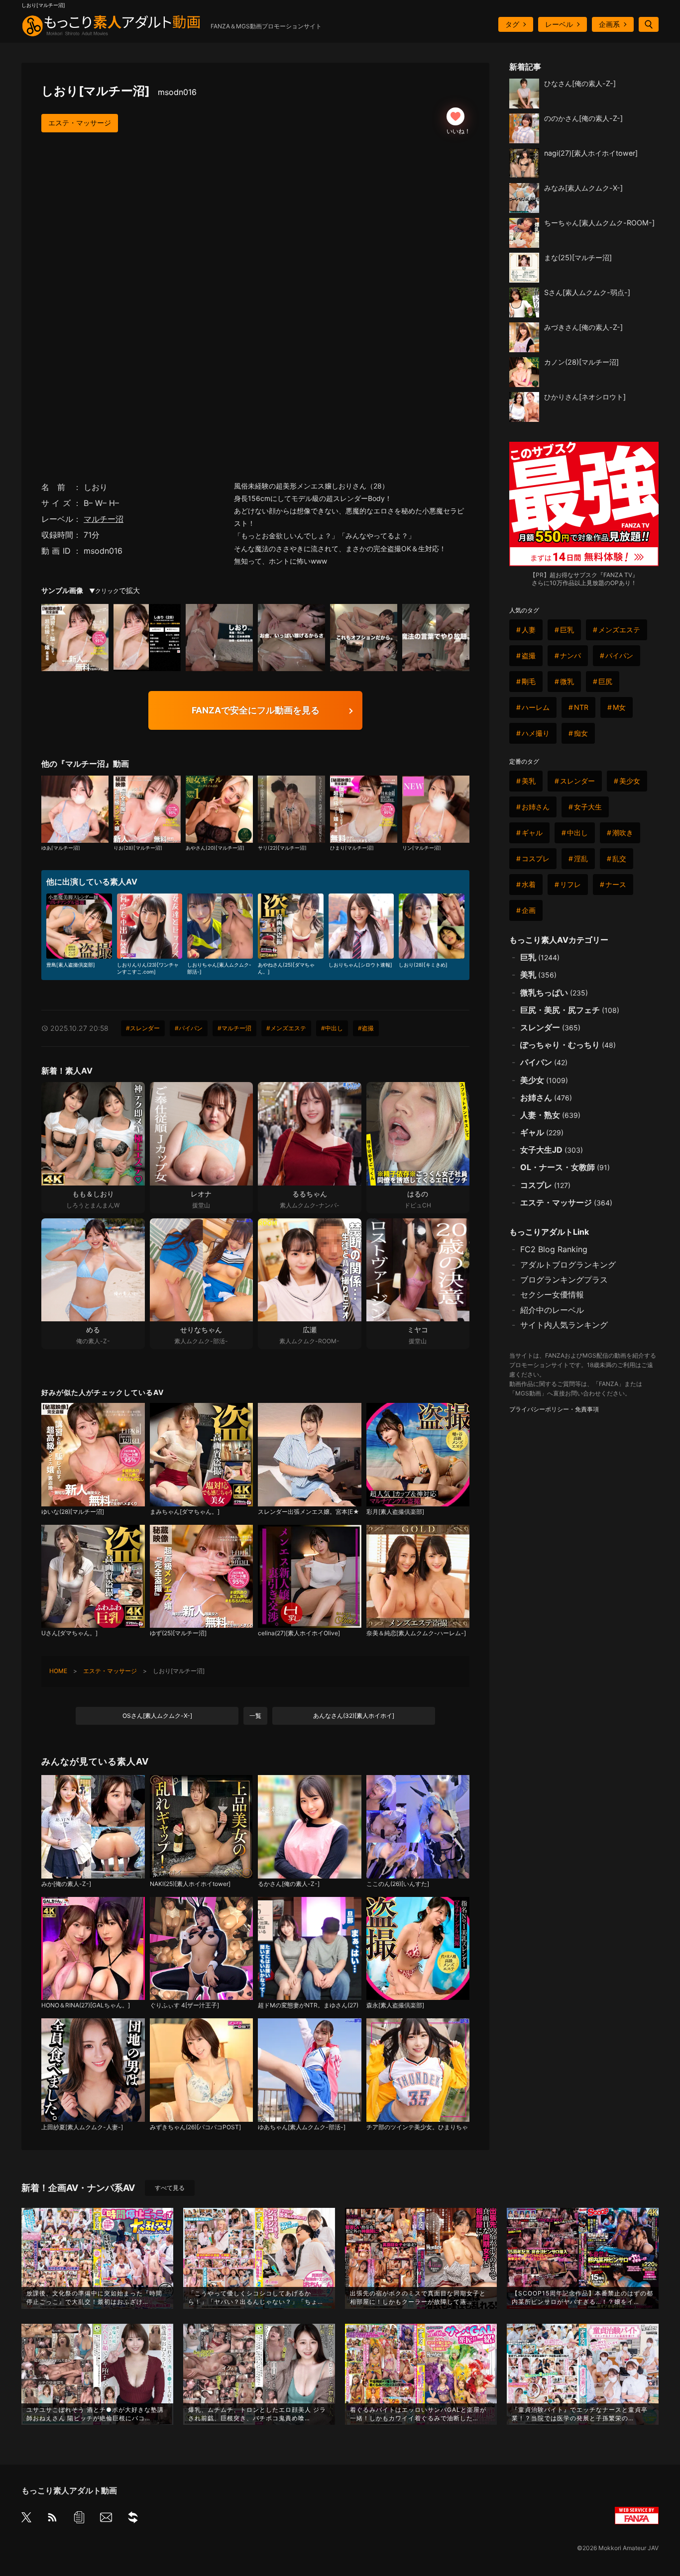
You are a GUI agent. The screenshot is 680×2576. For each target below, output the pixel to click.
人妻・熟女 (550, 1115)
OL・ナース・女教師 (565, 1167)
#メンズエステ (286, 1028)
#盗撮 (366, 1028)
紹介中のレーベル (552, 1310)
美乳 (529, 781)
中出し (577, 833)
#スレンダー (143, 1028)
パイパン (619, 655)
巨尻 (605, 681)
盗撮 (529, 655)
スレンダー (577, 781)
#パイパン (189, 1028)
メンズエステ (619, 630)
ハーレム (536, 707)
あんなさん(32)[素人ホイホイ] (354, 1716)
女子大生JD (552, 1150)
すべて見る (170, 2188)
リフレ (570, 884)
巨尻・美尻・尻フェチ (570, 1010)
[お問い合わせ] (106, 2519)
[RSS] (52, 2519)
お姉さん (536, 807)
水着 (529, 884)
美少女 (630, 781)
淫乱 (581, 858)
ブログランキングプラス (564, 1280)
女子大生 (588, 807)
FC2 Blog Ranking (554, 1249)
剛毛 (529, 681)
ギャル (532, 833)
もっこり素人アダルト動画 (69, 2490)
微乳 (567, 681)
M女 (619, 707)
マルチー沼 (104, 519)
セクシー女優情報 (552, 1294)
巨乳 (567, 630)
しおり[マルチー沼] (119, 91)
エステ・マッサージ (80, 123)
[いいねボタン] (455, 116)
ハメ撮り (536, 733)
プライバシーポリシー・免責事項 (554, 1409)
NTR (581, 707)
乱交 (619, 858)
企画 (529, 910)
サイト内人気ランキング (564, 1325)
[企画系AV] (133, 2519)
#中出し (332, 1028)
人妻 (529, 630)
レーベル (559, 24)
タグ (512, 24)
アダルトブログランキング (568, 1265)
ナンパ (570, 655)
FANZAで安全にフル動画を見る (256, 710)
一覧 (255, 1716)
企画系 (609, 24)
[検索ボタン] (649, 24)
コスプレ (536, 858)
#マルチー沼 (234, 1028)
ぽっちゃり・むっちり (568, 1045)
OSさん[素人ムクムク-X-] (157, 1716)
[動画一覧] (79, 2519)
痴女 (581, 733)
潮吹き (623, 833)
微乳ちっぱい (554, 992)
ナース (616, 884)
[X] (26, 2518)
